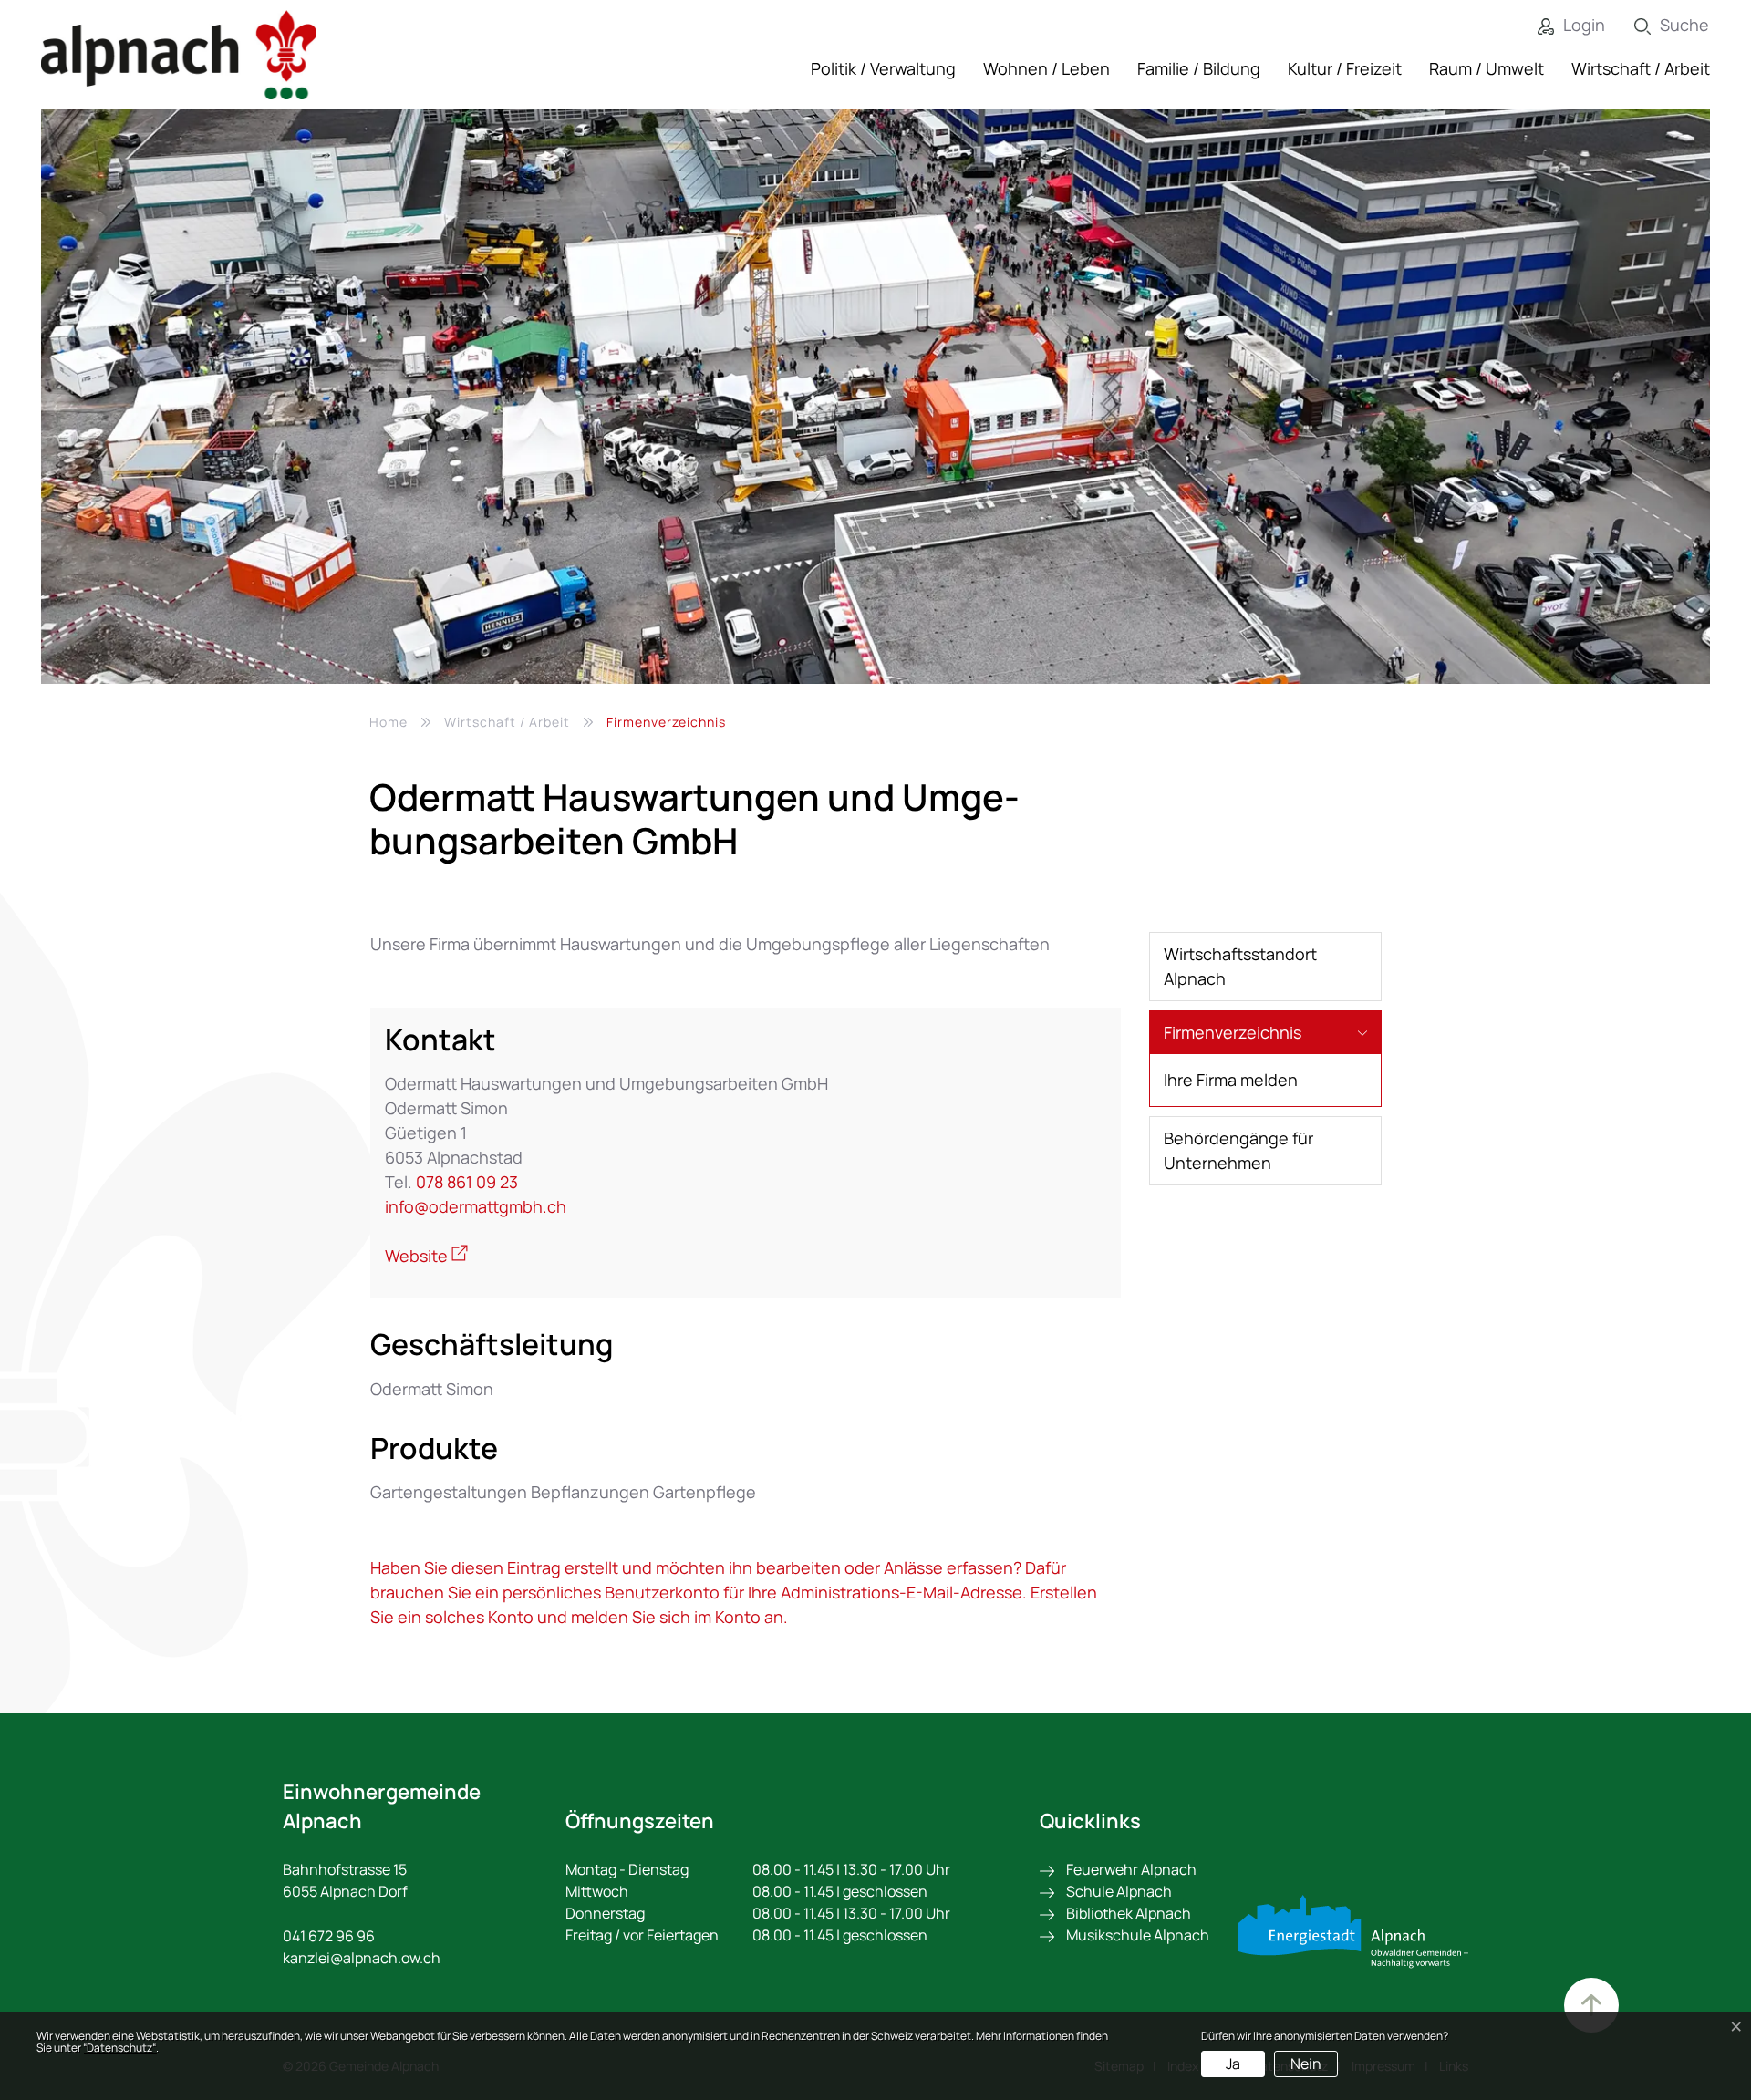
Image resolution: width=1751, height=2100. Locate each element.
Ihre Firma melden (1231, 1080)
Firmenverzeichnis (1233, 1038)
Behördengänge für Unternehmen (1238, 1150)
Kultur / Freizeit (1345, 68)
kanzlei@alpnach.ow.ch (362, 1958)
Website (426, 1256)
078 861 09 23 (467, 1182)
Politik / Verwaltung (883, 68)
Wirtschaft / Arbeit (1641, 68)
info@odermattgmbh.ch (476, 1206)
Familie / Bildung (1199, 68)
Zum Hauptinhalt (1591, 2005)
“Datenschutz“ (119, 2048)
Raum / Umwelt (1487, 68)
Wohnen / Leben (1046, 68)
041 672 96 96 (329, 1936)
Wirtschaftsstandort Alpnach (1240, 966)
